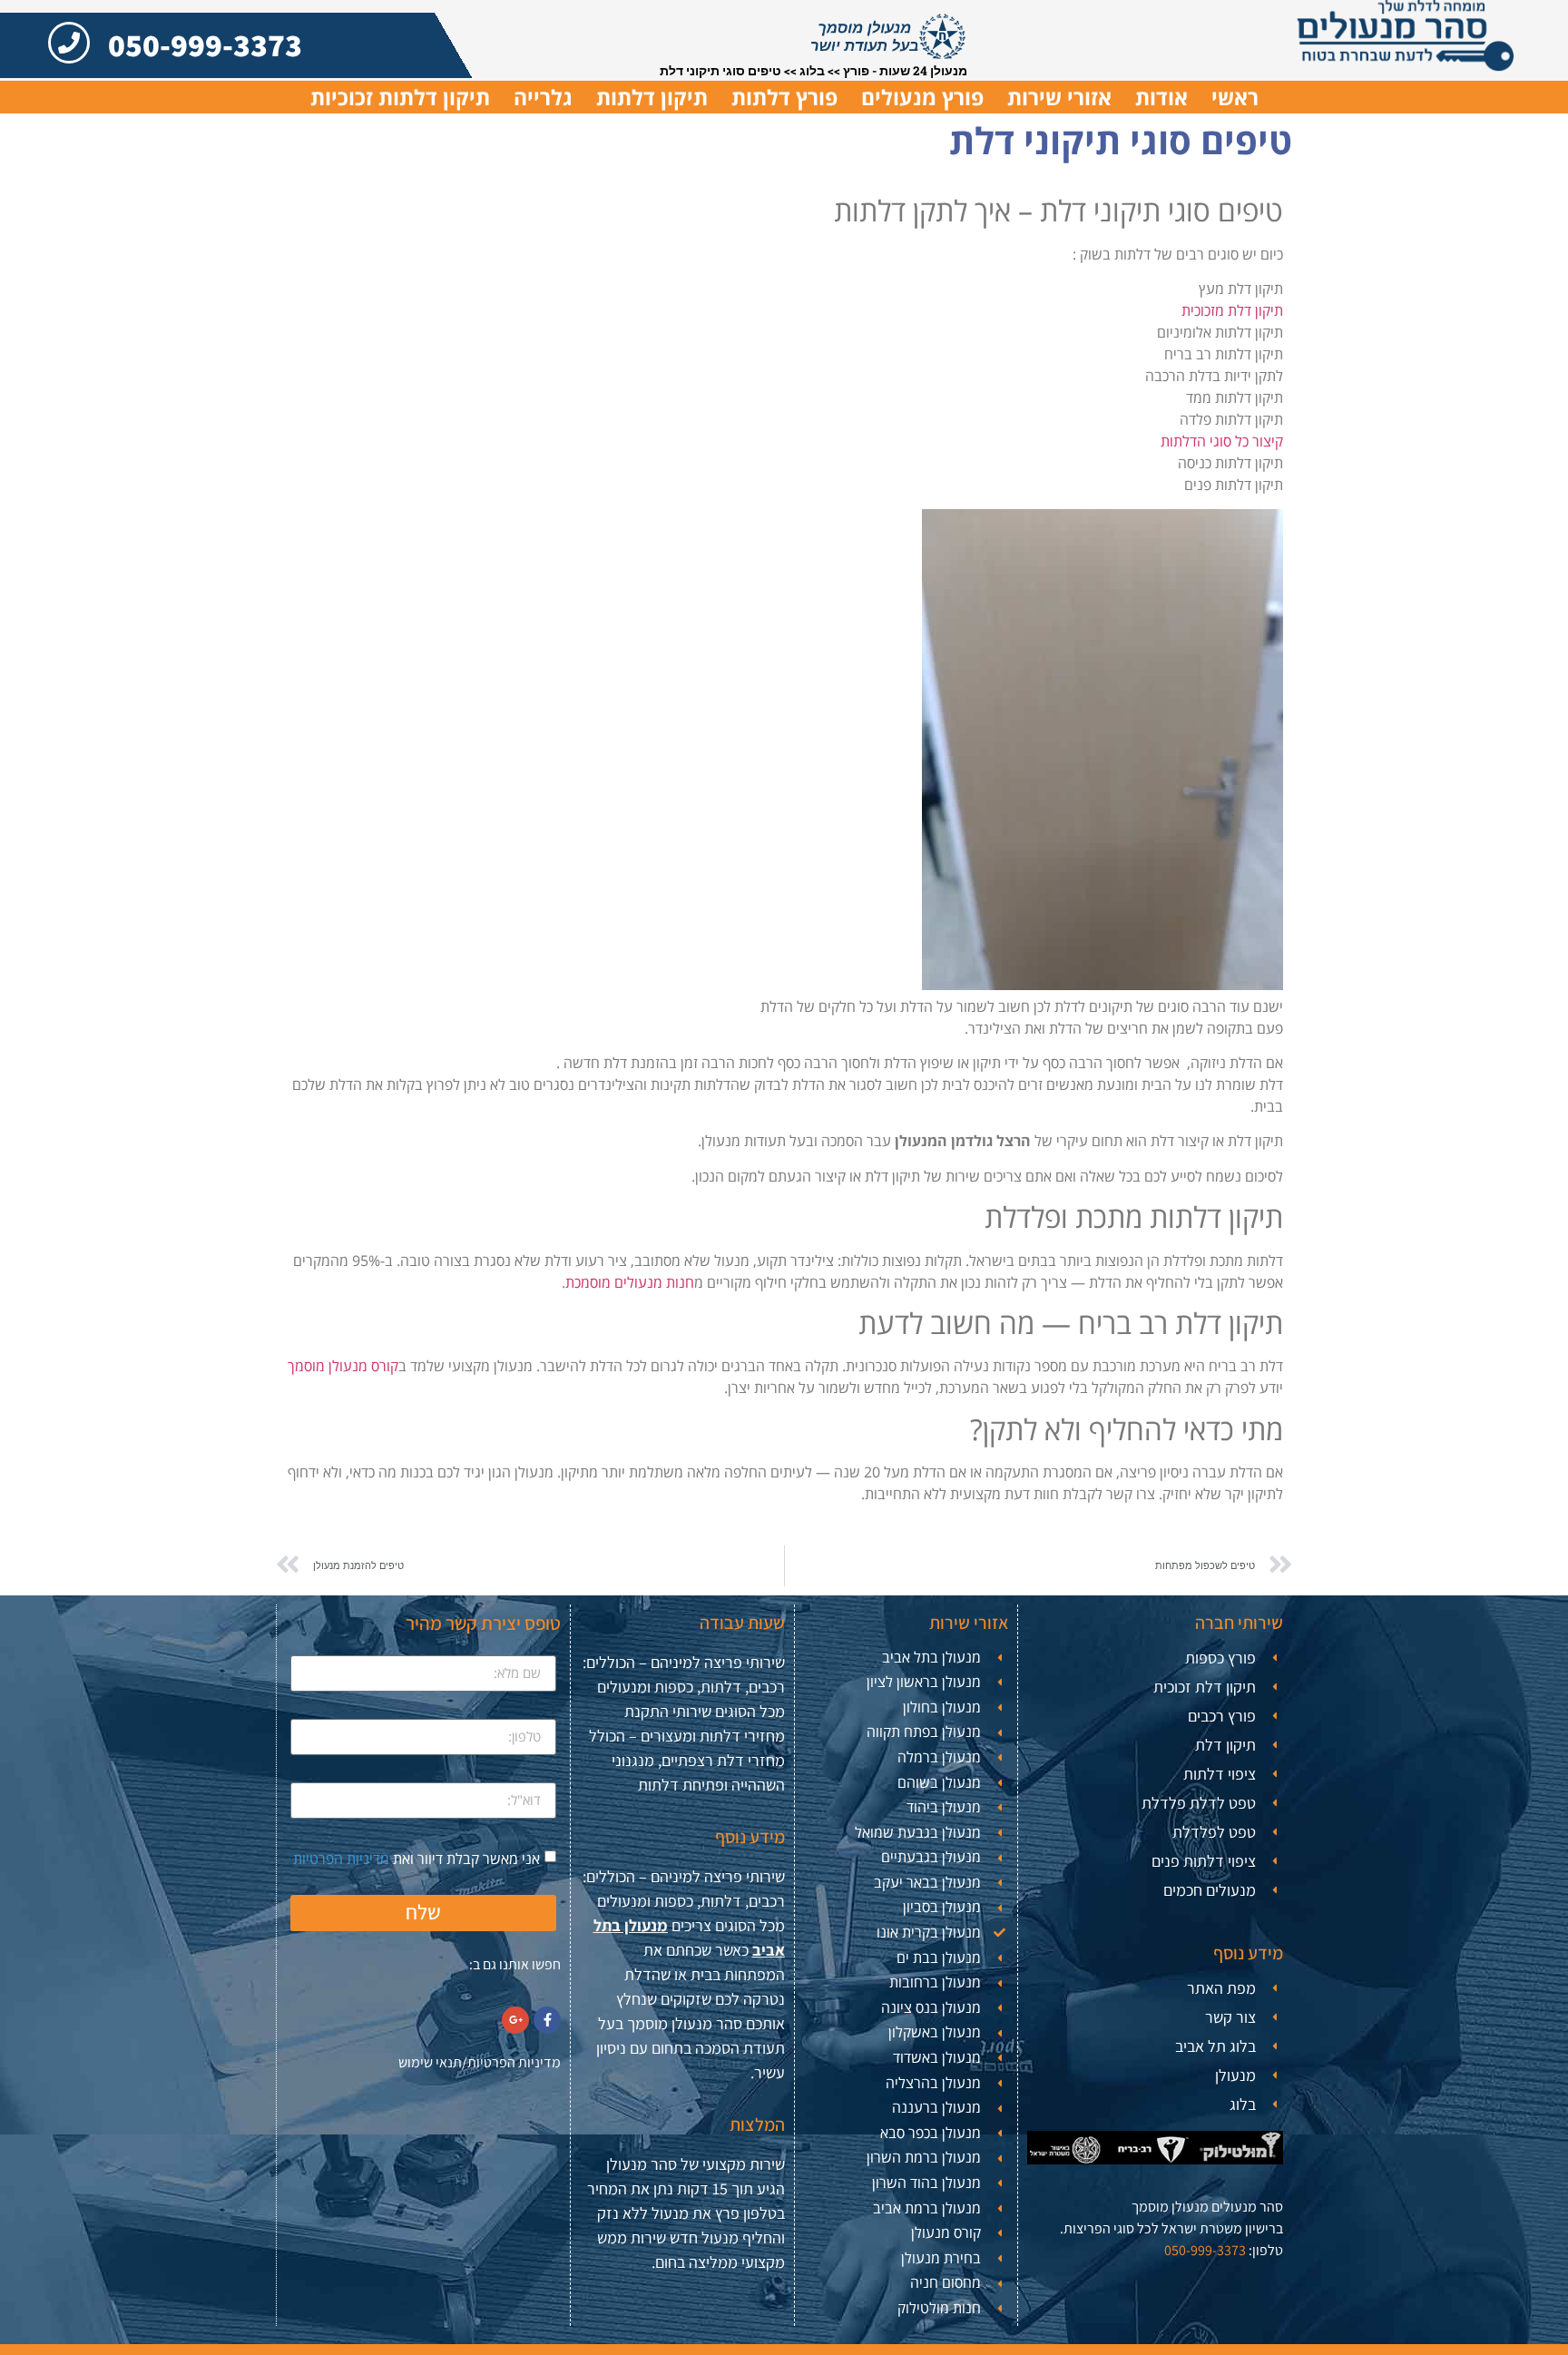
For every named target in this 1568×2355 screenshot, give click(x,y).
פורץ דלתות (784, 97)
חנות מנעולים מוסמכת (630, 1282)
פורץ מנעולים (922, 97)
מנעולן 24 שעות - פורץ (905, 71)
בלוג (812, 71)
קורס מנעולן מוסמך (343, 1366)
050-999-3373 (205, 44)
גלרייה (543, 97)
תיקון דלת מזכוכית (1232, 310)
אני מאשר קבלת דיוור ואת (416, 1858)
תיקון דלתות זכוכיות (400, 97)
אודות (1161, 97)
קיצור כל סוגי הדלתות (1222, 441)
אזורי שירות (1059, 97)
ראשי (1235, 97)
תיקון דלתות (652, 97)
